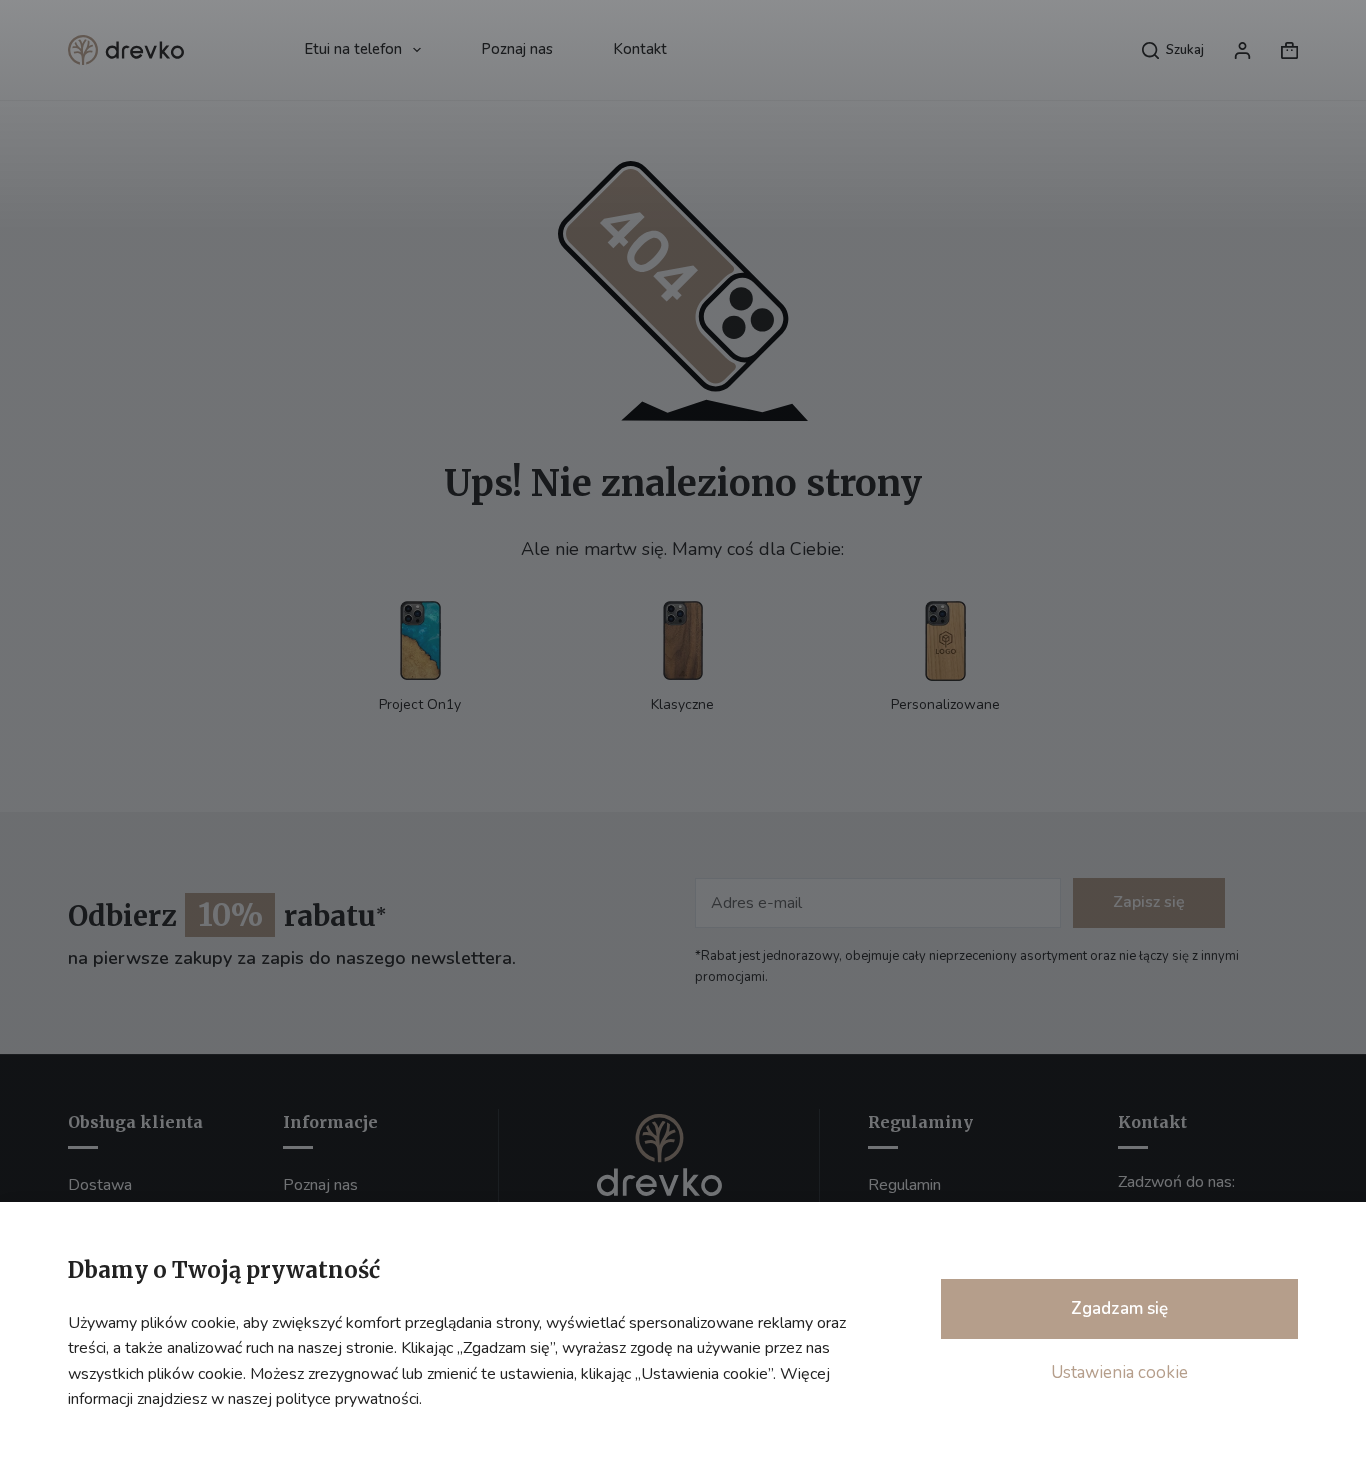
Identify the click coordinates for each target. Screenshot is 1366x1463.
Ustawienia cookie (1119, 1372)
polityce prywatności (347, 1399)
